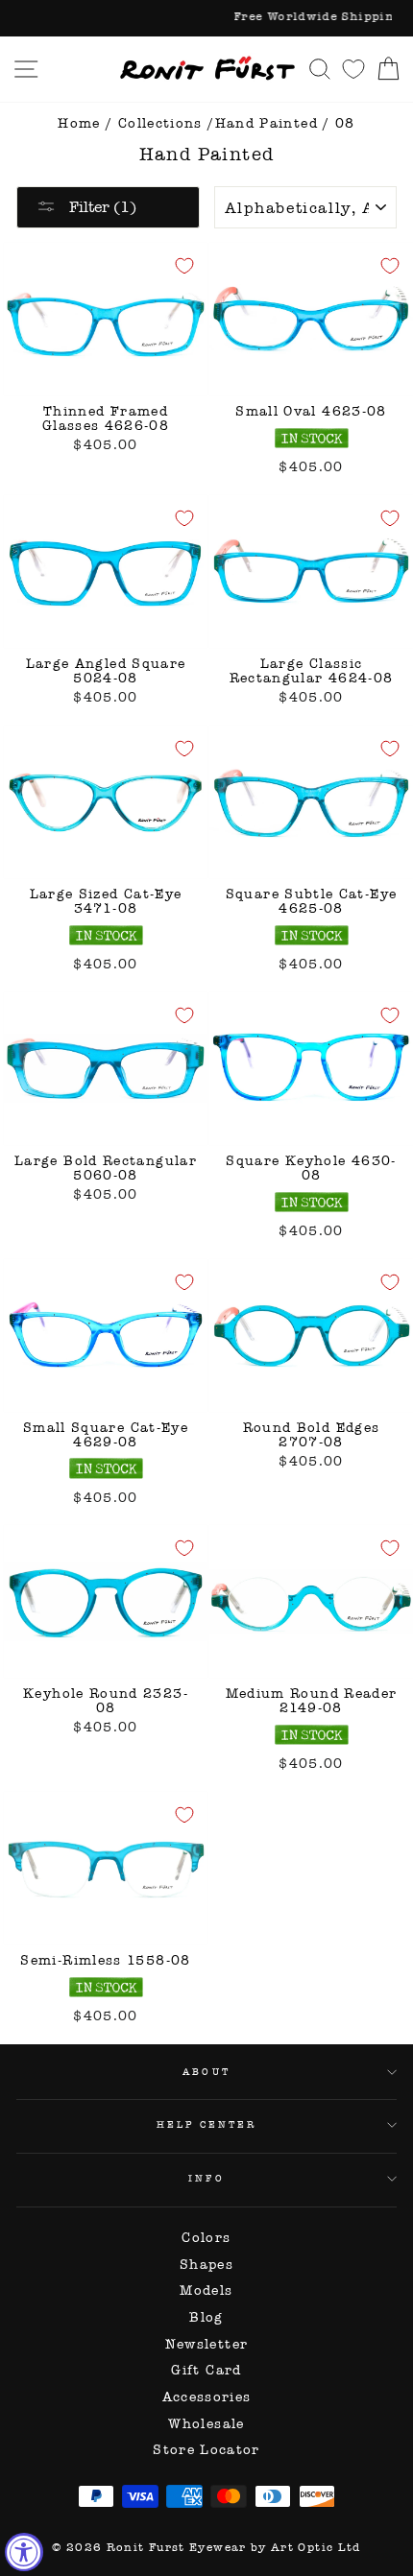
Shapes (206, 2265)
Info (206, 2178)
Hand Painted (267, 123)
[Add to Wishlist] (184, 266)
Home (79, 123)
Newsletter (207, 2344)
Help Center (207, 2124)
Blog (206, 2317)
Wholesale (206, 2424)
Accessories (207, 2397)
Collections (160, 123)
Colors (206, 2238)
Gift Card (206, 2370)
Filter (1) (101, 207)
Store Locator (206, 2450)
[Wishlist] (353, 69)
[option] (206, 18)
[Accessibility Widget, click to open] (24, 2552)
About (206, 2072)
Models (206, 2290)
